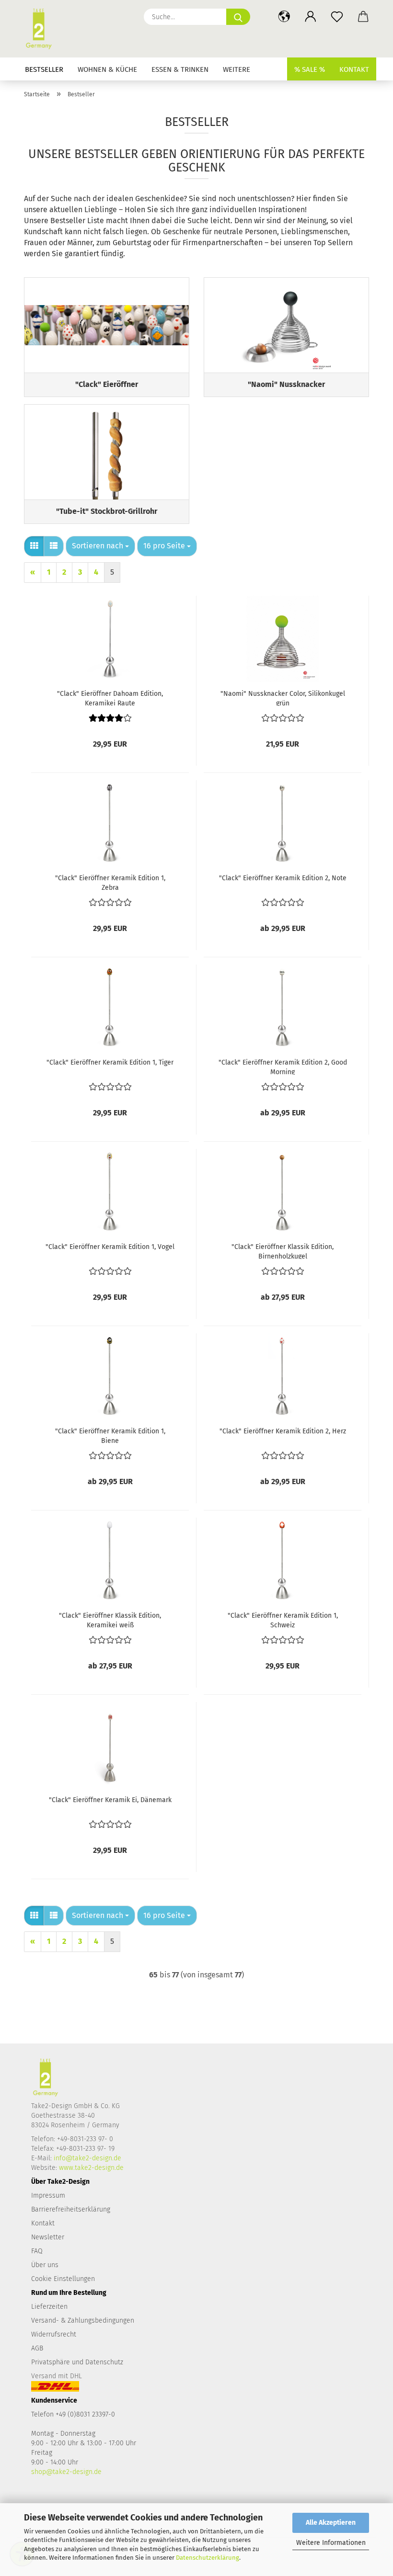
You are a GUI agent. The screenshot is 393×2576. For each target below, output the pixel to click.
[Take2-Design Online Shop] (42, 29)
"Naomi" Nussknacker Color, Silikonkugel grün (283, 698)
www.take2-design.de (91, 2168)
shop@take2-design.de (66, 2472)
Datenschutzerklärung (208, 2558)
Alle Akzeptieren (331, 2523)
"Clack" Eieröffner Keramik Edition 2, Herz (283, 1431)
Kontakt (354, 69)
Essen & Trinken (180, 69)
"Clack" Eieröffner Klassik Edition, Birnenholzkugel (283, 1251)
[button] (284, 17)
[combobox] (100, 546)
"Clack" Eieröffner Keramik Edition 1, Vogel (110, 1247)
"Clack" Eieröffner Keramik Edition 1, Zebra (110, 882)
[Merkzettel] (337, 17)
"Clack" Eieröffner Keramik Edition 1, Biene (110, 1435)
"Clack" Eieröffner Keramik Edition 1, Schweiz (283, 1620)
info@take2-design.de (87, 2158)
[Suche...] (238, 17)
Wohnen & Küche (107, 69)
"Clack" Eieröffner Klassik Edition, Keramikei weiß (110, 1620)
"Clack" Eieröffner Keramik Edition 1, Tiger (110, 1062)
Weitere (237, 69)
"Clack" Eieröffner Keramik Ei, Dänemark (110, 1800)
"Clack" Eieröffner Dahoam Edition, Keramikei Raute (110, 698)
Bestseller (44, 69)
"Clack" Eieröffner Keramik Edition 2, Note (283, 878)
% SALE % (310, 69)
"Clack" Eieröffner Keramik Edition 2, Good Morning (283, 1067)
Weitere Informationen (331, 2543)
